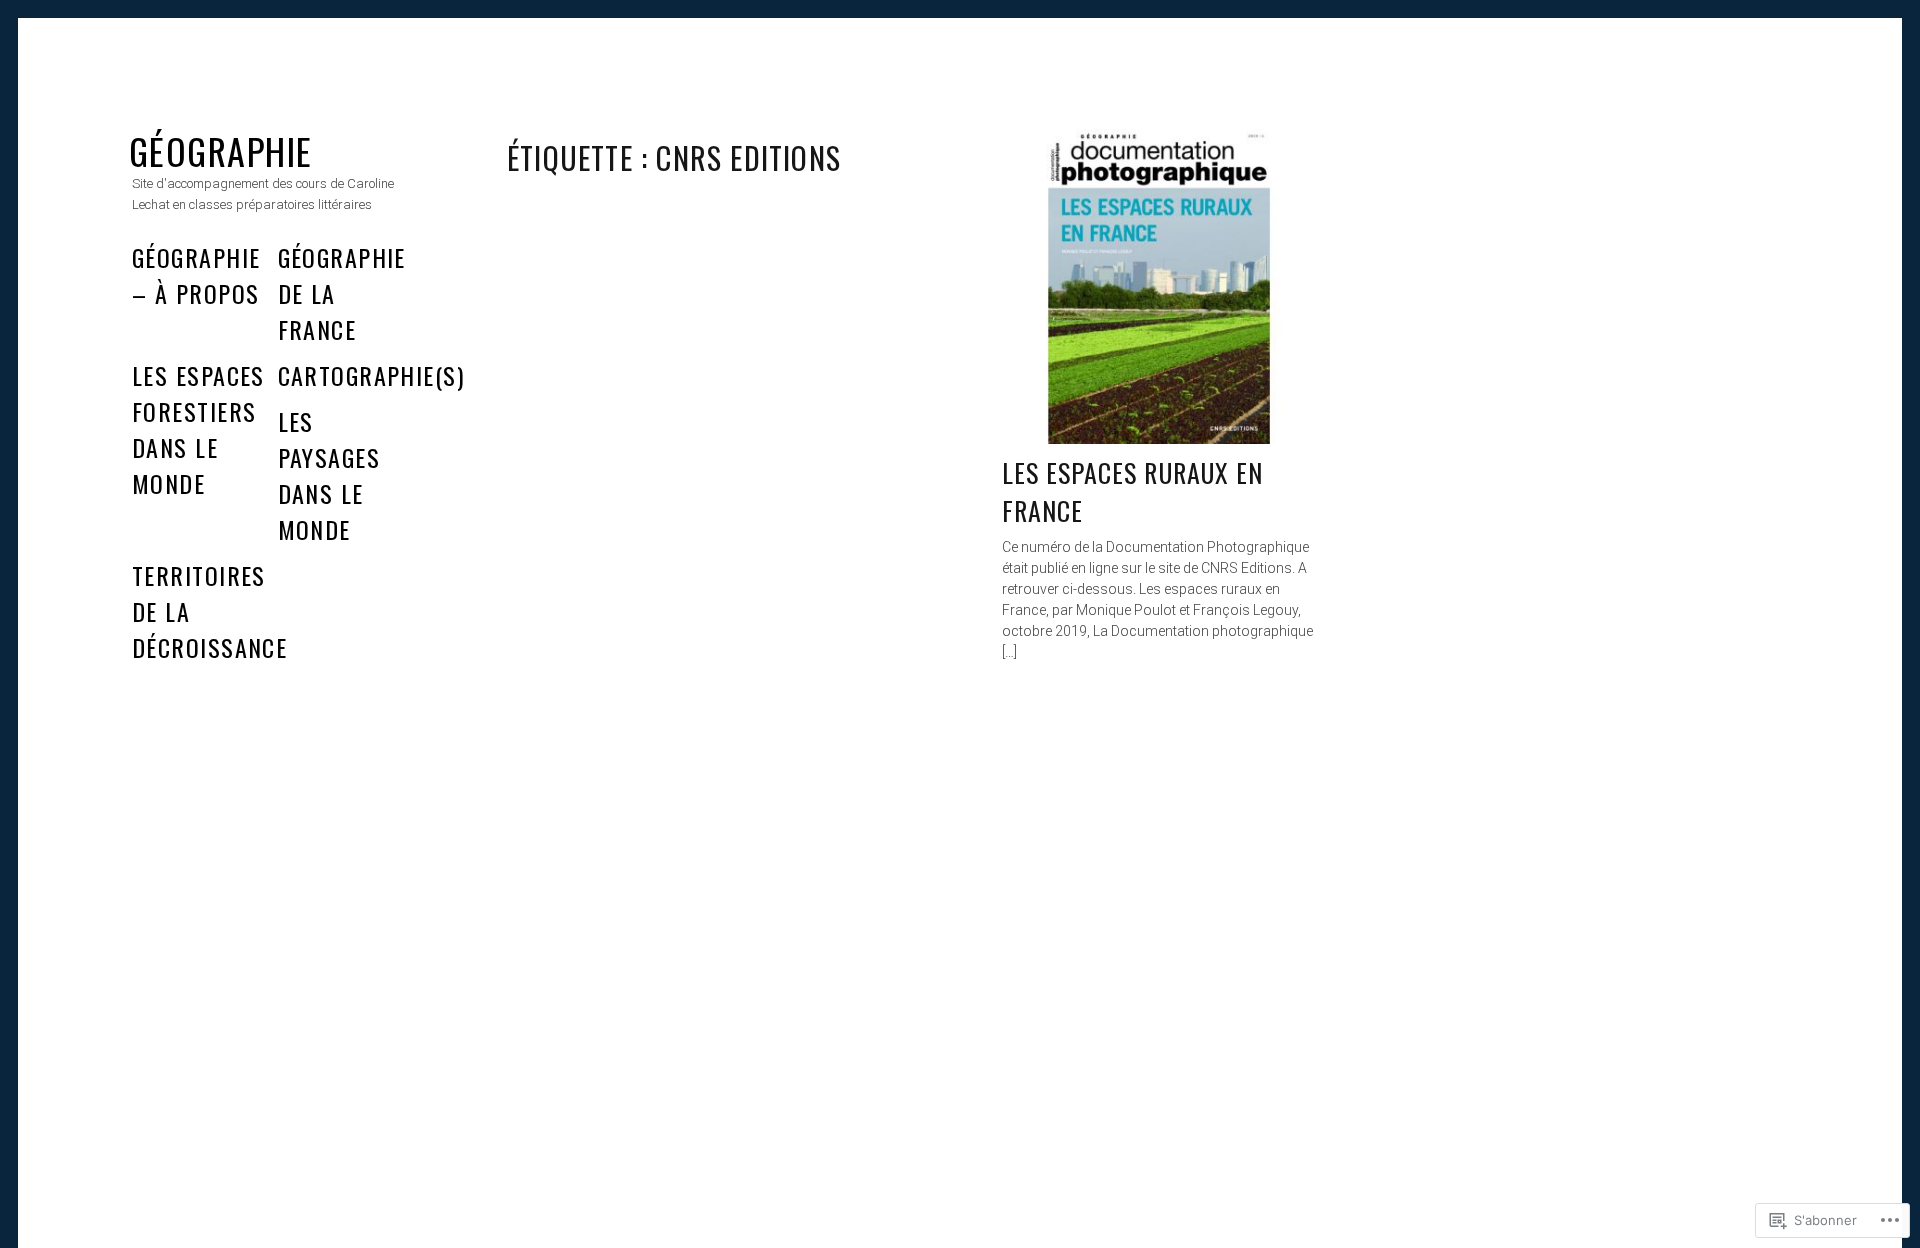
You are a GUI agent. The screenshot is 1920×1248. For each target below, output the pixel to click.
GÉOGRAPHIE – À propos (196, 275)
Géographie (220, 150)
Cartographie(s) (371, 375)
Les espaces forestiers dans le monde (198, 429)
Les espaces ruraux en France (1132, 491)
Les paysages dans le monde (329, 475)
